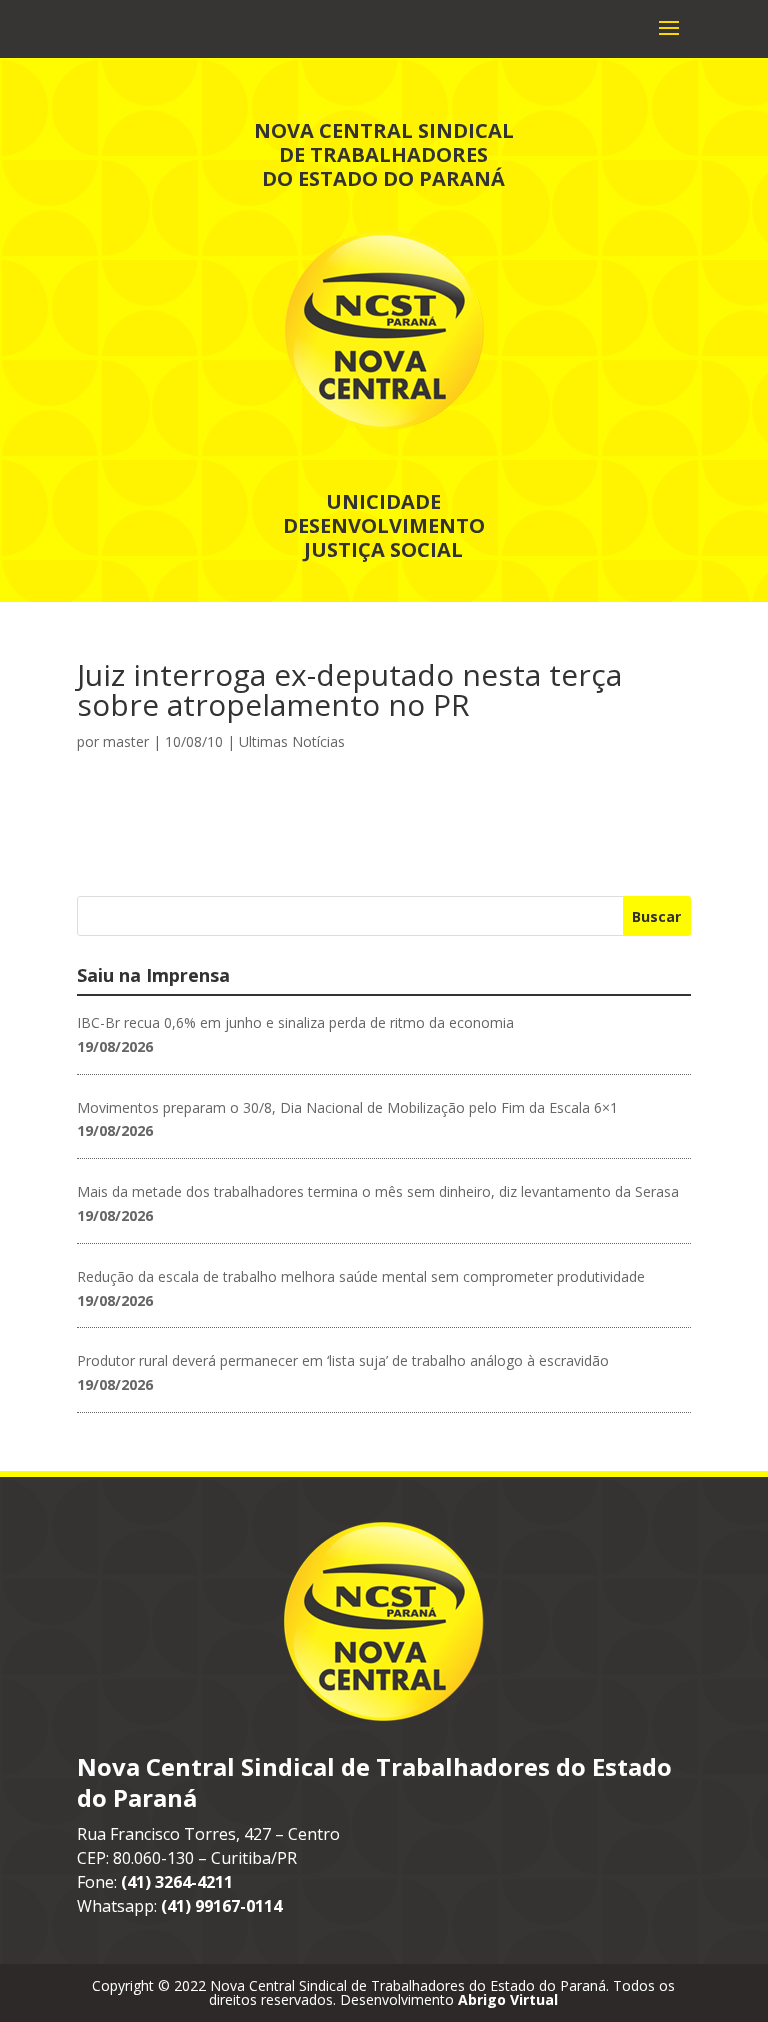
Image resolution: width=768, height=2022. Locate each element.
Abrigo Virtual (508, 1999)
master (126, 741)
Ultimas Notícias (292, 741)
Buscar (656, 916)
